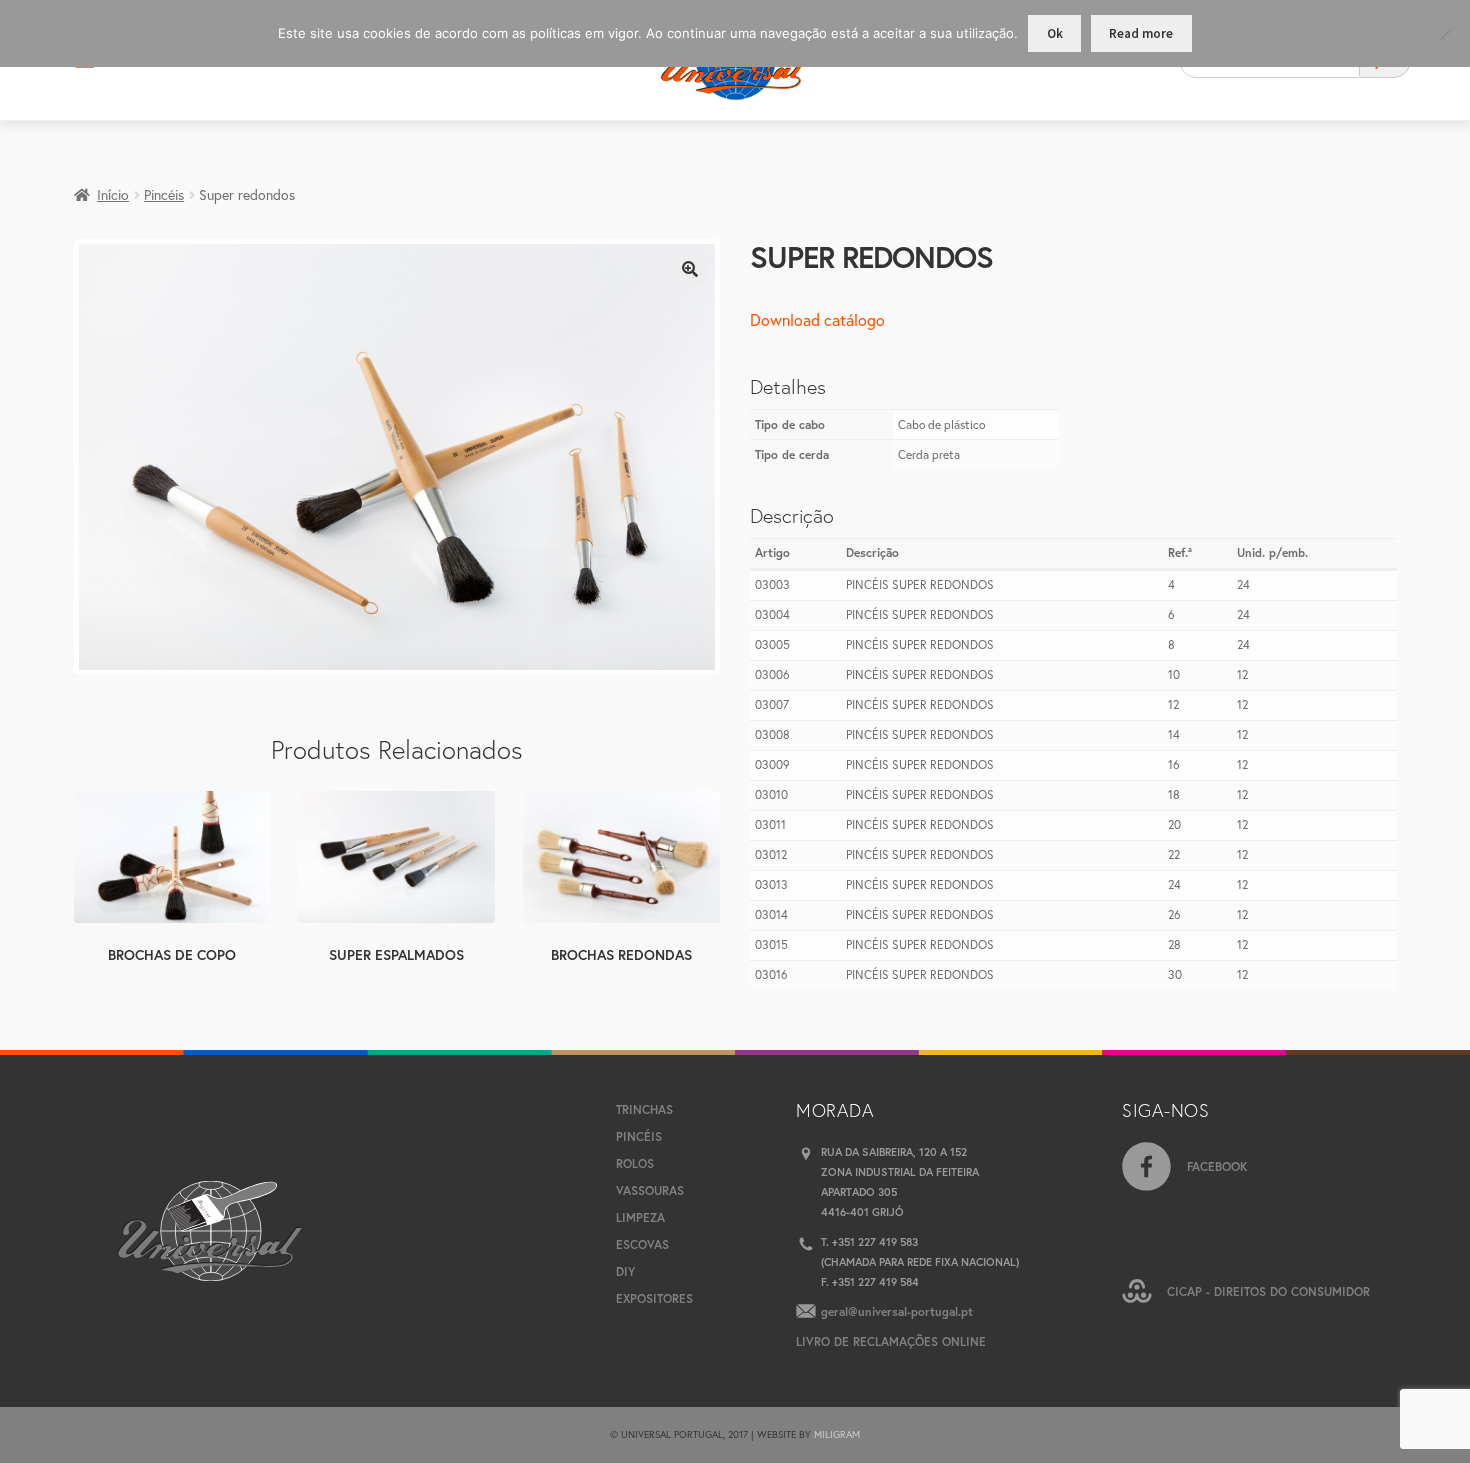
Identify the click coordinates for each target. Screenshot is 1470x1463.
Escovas (642, 1244)
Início (113, 194)
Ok (1055, 33)
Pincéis (164, 194)
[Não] (1445, 34)
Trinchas (644, 1109)
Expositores (654, 1298)
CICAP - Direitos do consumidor (1268, 1291)
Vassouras (650, 1190)
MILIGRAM (837, 1434)
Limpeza (640, 1217)
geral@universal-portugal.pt (897, 1311)
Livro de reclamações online (891, 1341)
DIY (625, 1271)
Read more (1141, 33)
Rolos (635, 1163)
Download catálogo (817, 319)
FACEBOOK (1217, 1166)
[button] (690, 269)
